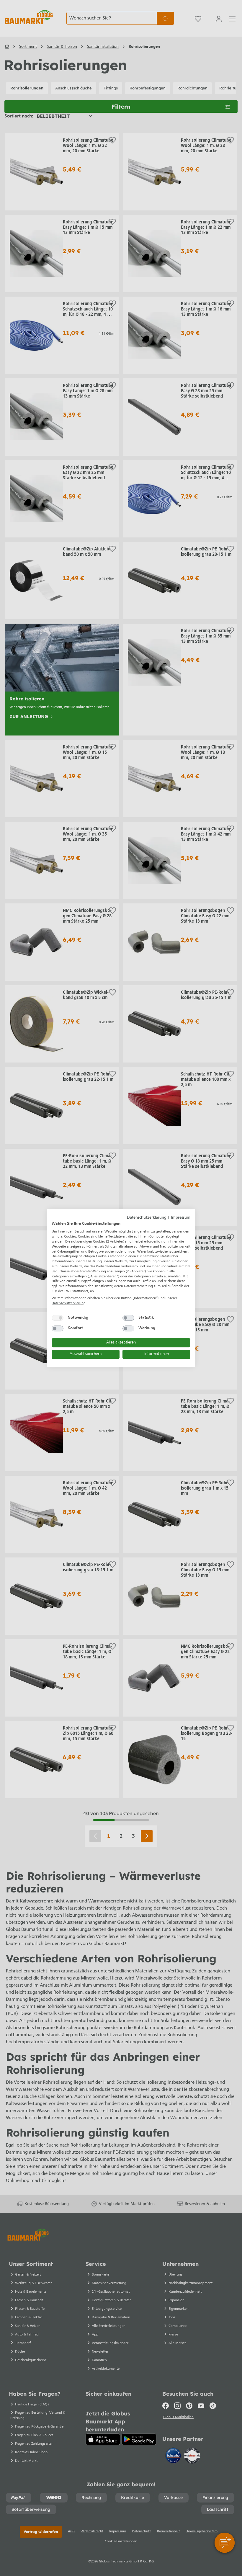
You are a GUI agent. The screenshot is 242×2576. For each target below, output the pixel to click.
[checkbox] (58, 1318)
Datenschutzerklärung (147, 1218)
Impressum (181, 1218)
